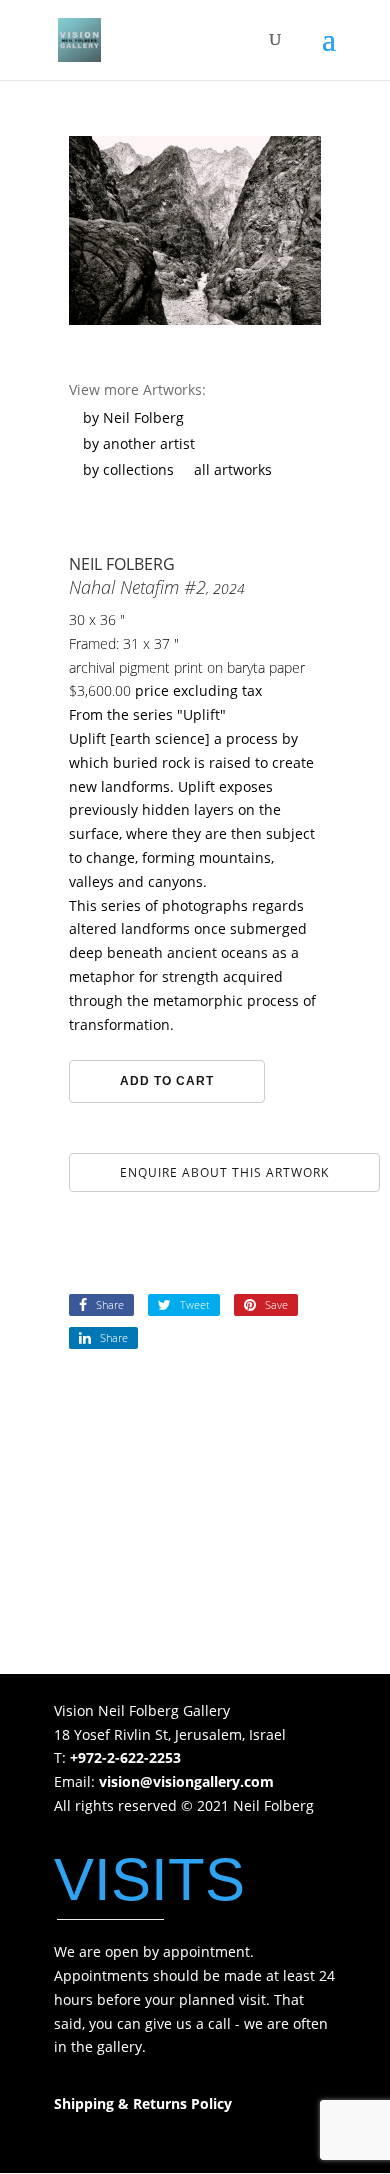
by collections (128, 469)
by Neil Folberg (133, 417)
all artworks (233, 469)
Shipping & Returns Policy (143, 2103)
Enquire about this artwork (224, 1172)
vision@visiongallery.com (186, 1781)
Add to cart (167, 1081)
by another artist (139, 443)
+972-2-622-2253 (125, 1757)
